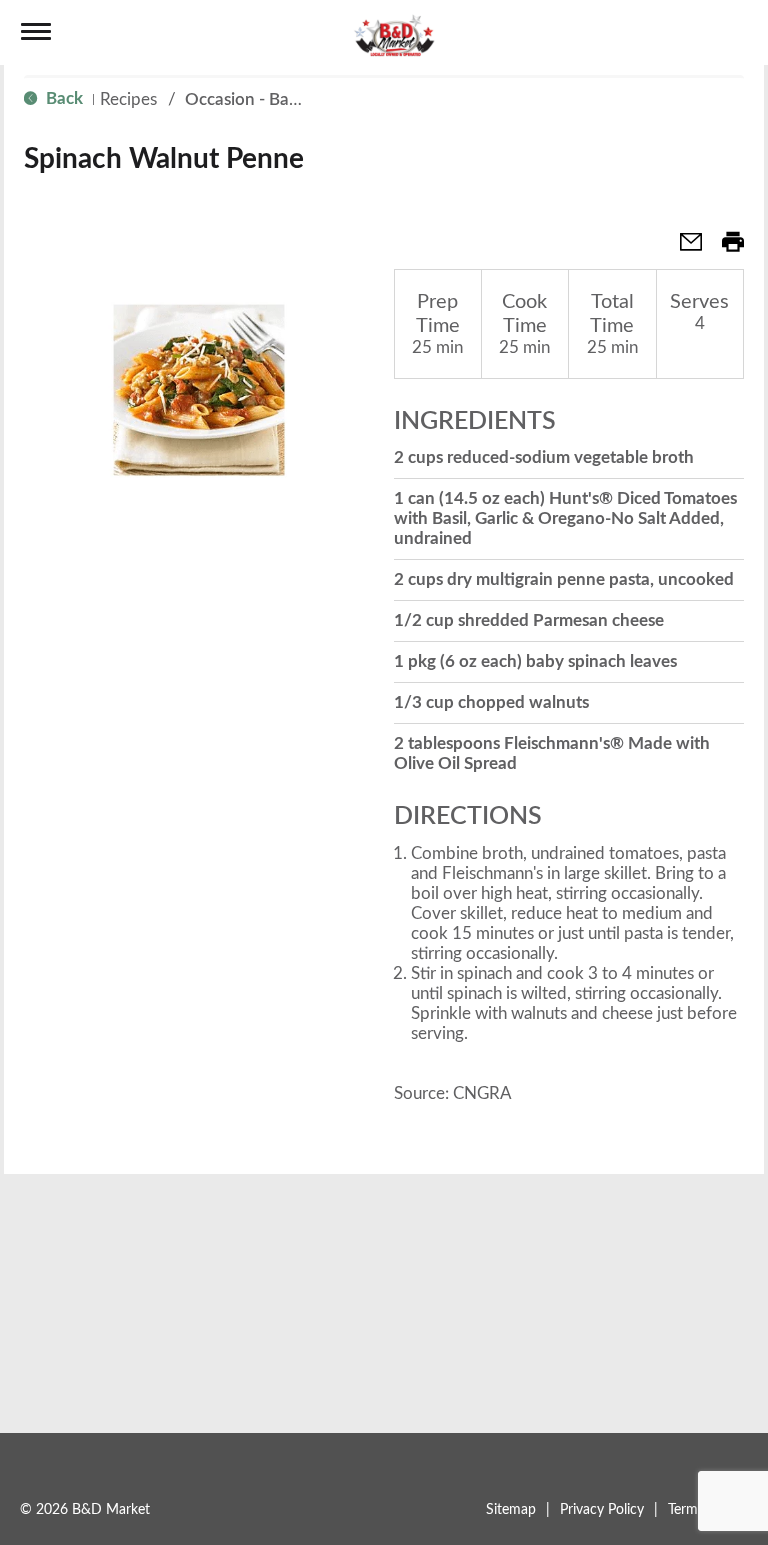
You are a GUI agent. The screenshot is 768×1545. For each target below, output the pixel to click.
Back (62, 98)
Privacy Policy (602, 1510)
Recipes (128, 99)
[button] (683, 248)
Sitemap (511, 1510)
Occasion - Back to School (283, 99)
